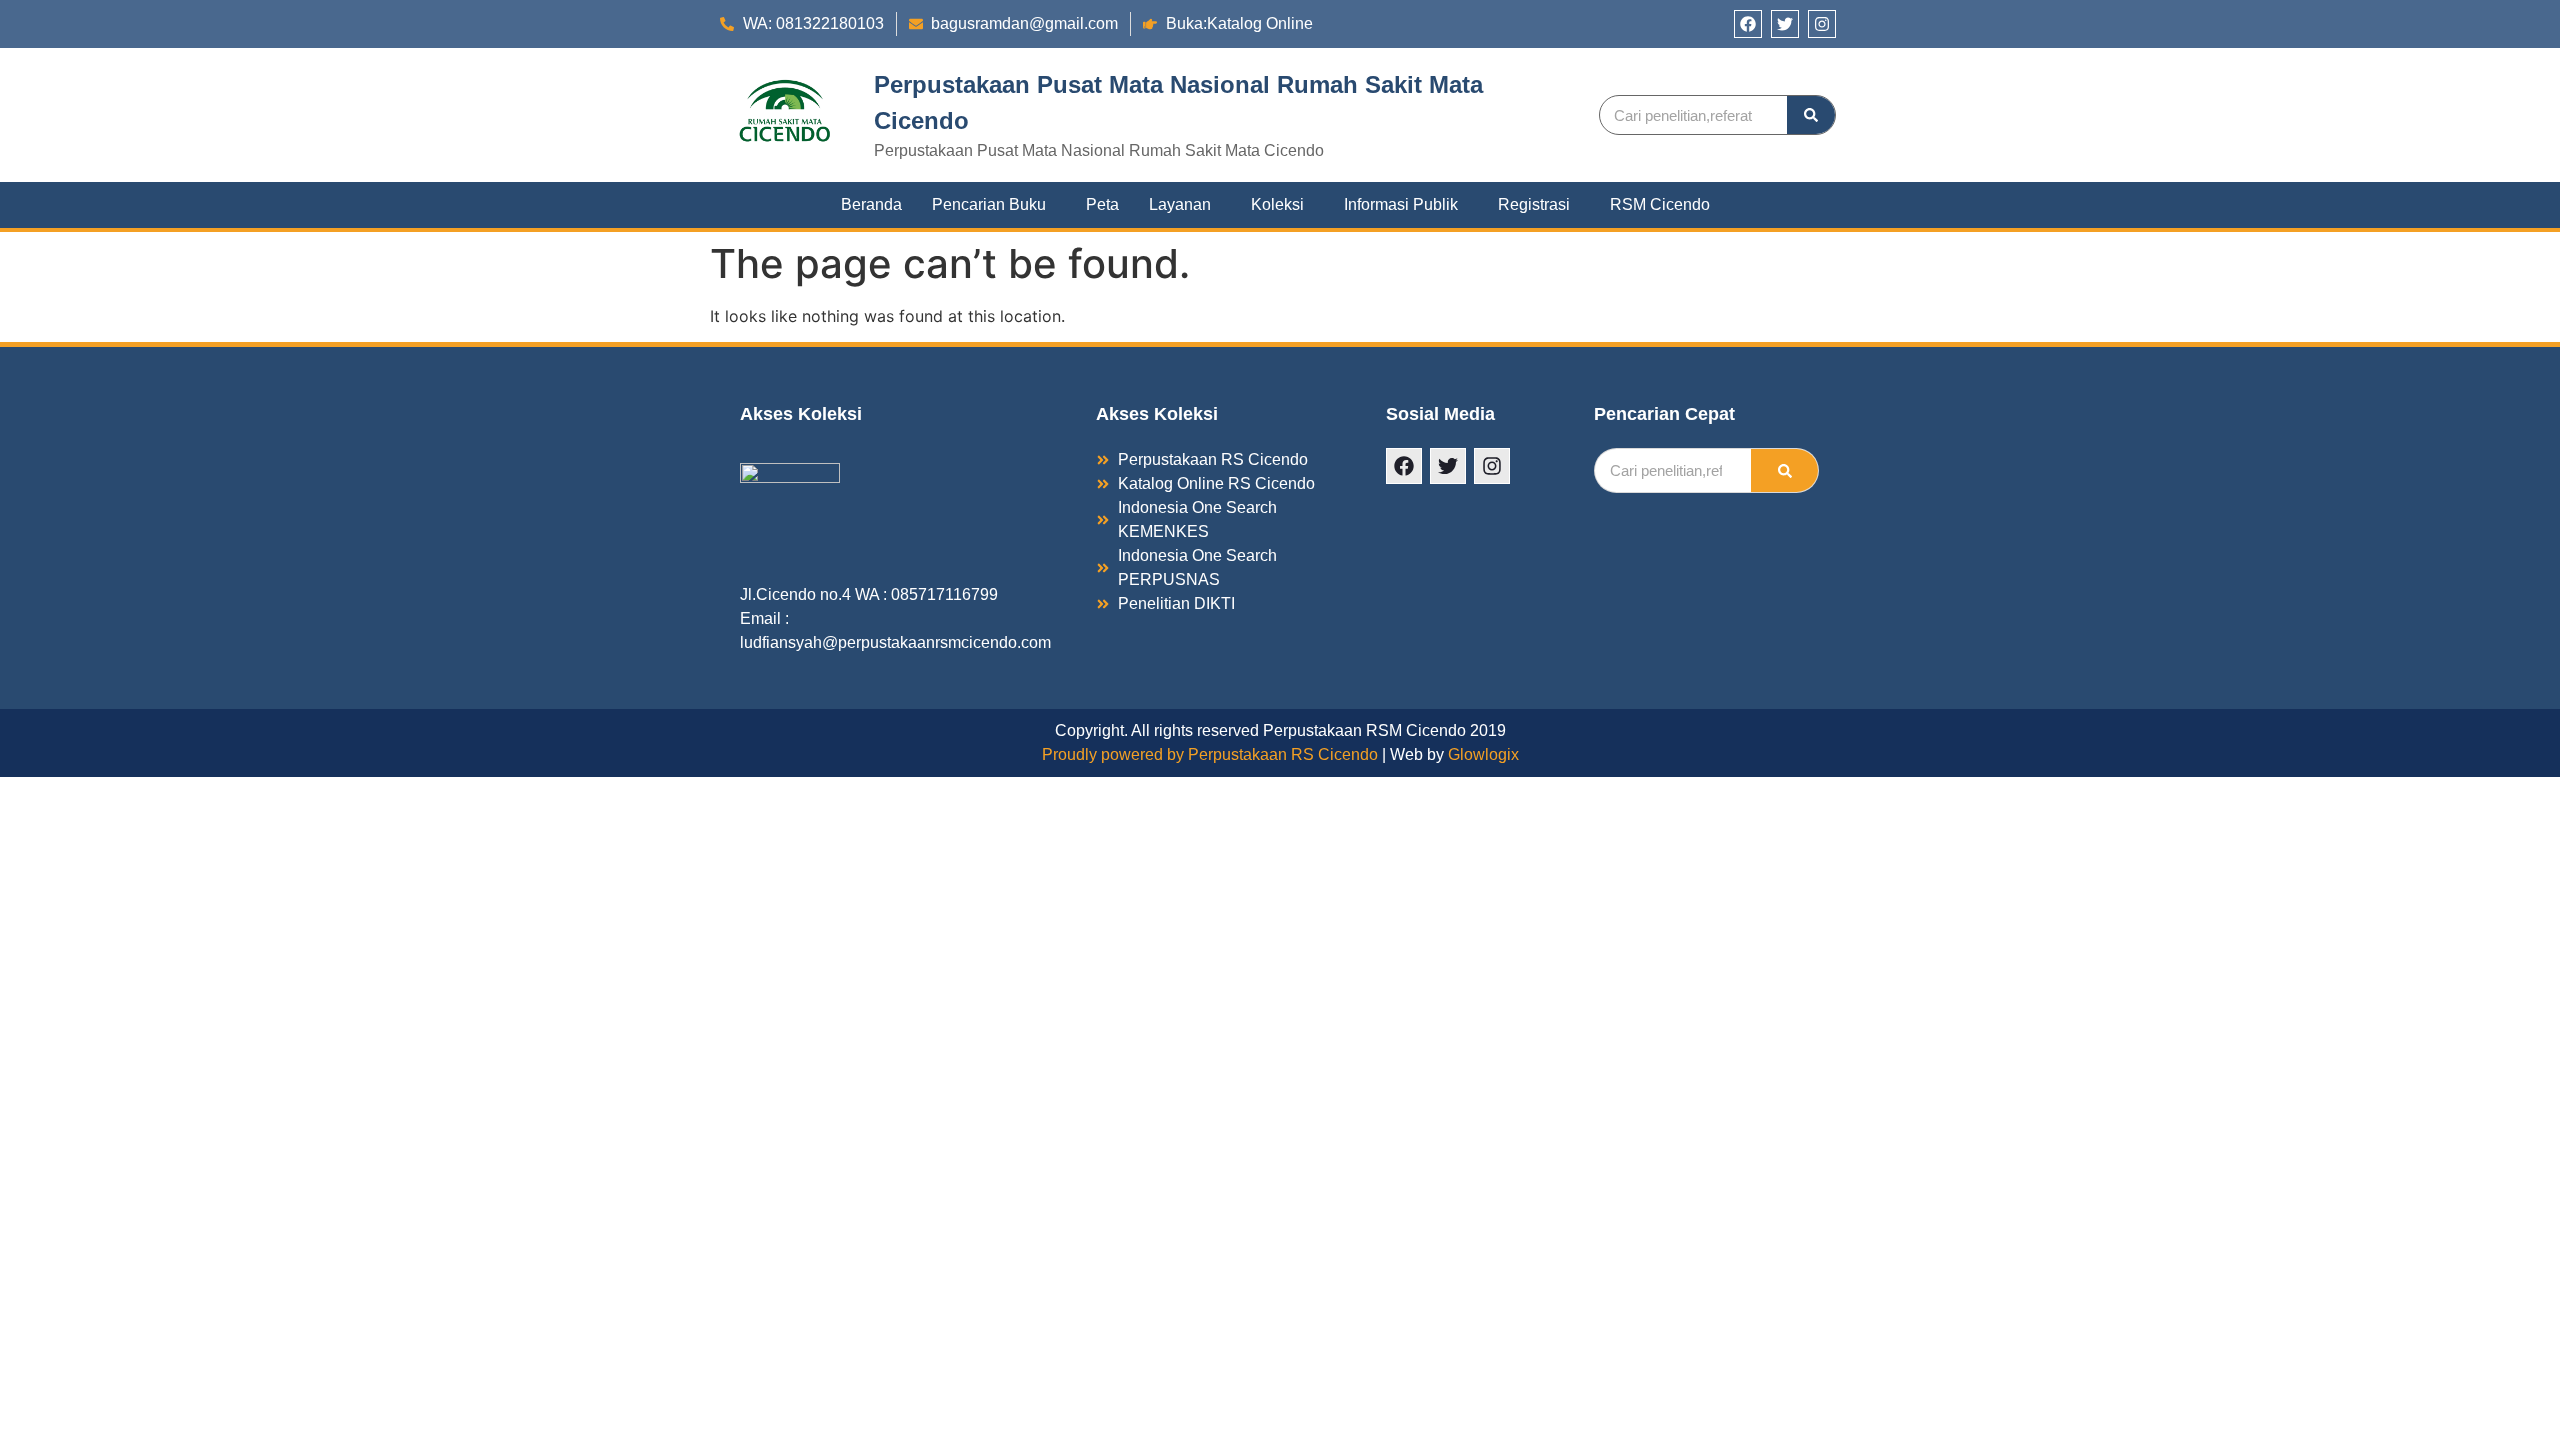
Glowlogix (1483, 754)
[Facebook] (1748, 24)
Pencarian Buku (989, 204)
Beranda (871, 204)
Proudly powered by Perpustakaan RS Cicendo (1210, 754)
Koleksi (1277, 204)
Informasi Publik (1401, 204)
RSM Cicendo (1660, 204)
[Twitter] (1785, 24)
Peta (1102, 204)
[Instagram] (1822, 24)
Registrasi (1534, 204)
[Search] (1811, 115)
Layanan (1180, 204)
